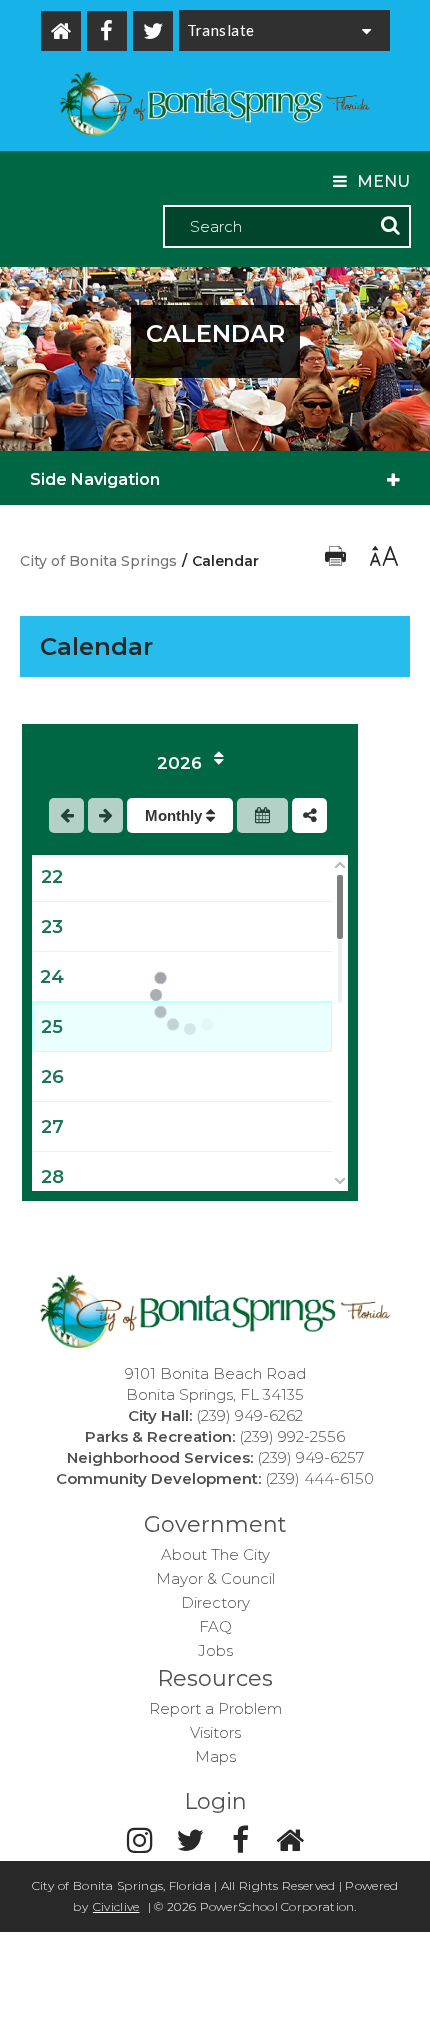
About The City (215, 1554)
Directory (215, 1602)
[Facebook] (107, 31)
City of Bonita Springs (98, 561)
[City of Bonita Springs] (215, 106)
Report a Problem (215, 1708)
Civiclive (116, 1906)
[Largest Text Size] (382, 561)
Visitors (215, 1732)
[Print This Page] (337, 561)
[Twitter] (153, 31)
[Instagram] (140, 1840)
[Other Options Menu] (309, 815)
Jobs (215, 1650)
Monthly (175, 815)
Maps (215, 1756)
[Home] (61, 31)
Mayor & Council (215, 1578)
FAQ (215, 1626)
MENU (383, 181)
